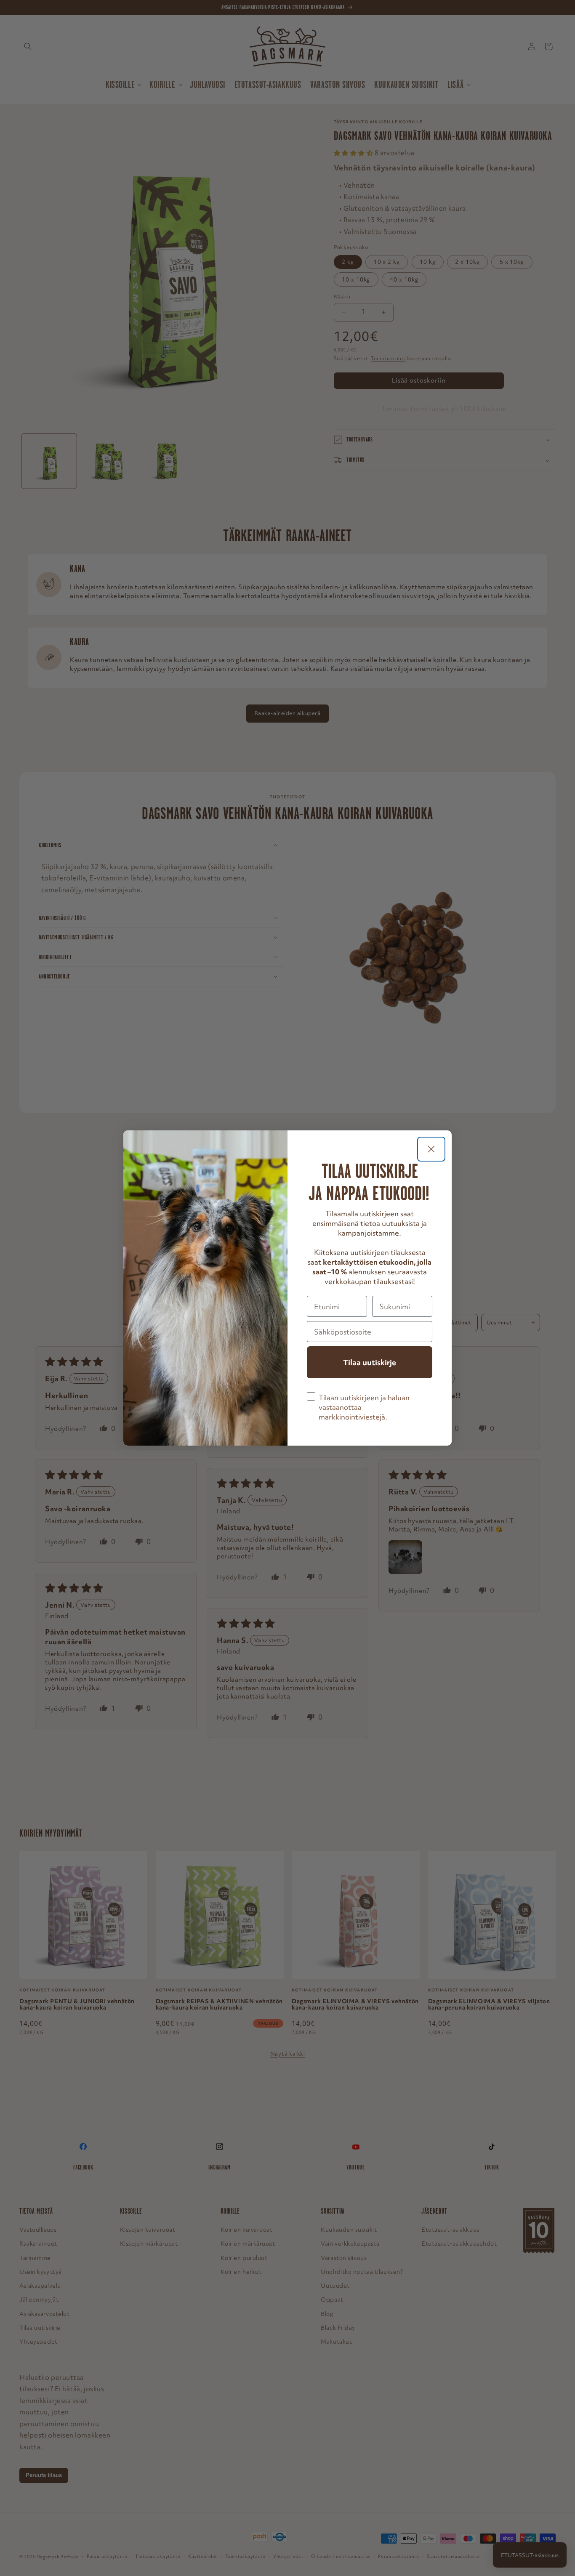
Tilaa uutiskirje (370, 1362)
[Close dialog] (431, 1149)
